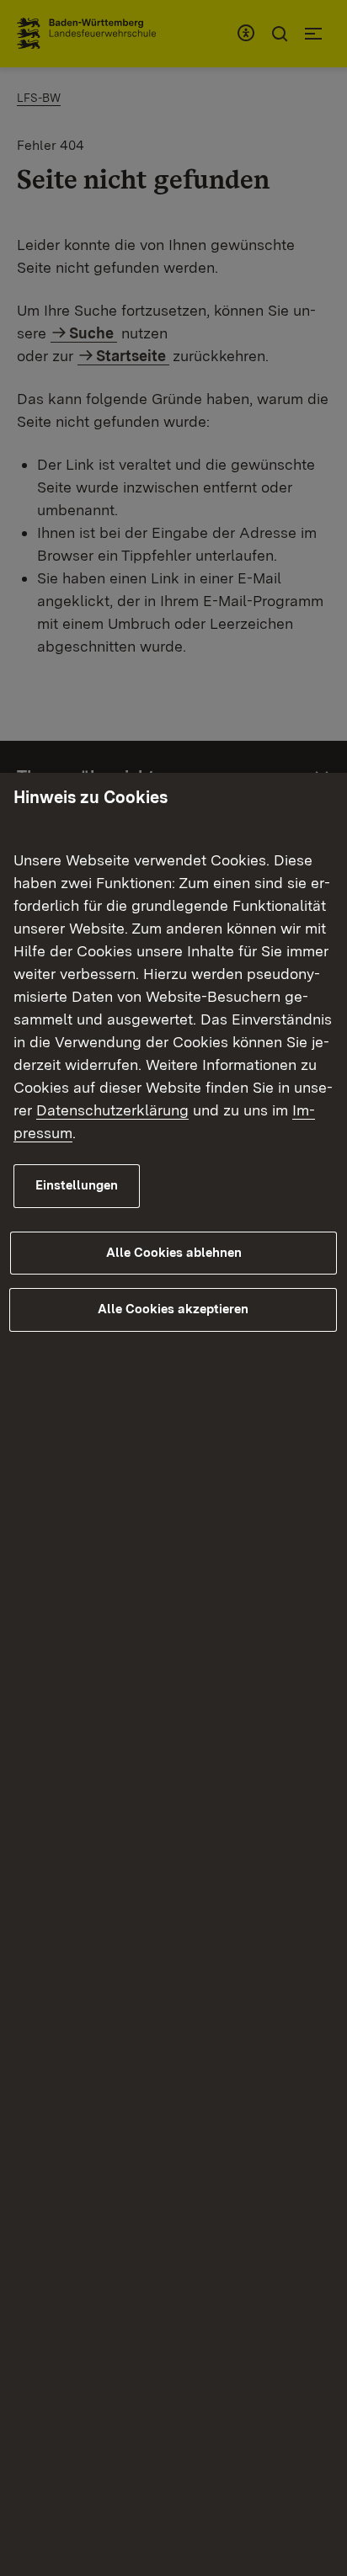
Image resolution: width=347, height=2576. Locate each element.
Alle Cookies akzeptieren (173, 1309)
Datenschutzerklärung (112, 1110)
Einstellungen (77, 1185)
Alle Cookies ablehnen (174, 1253)
